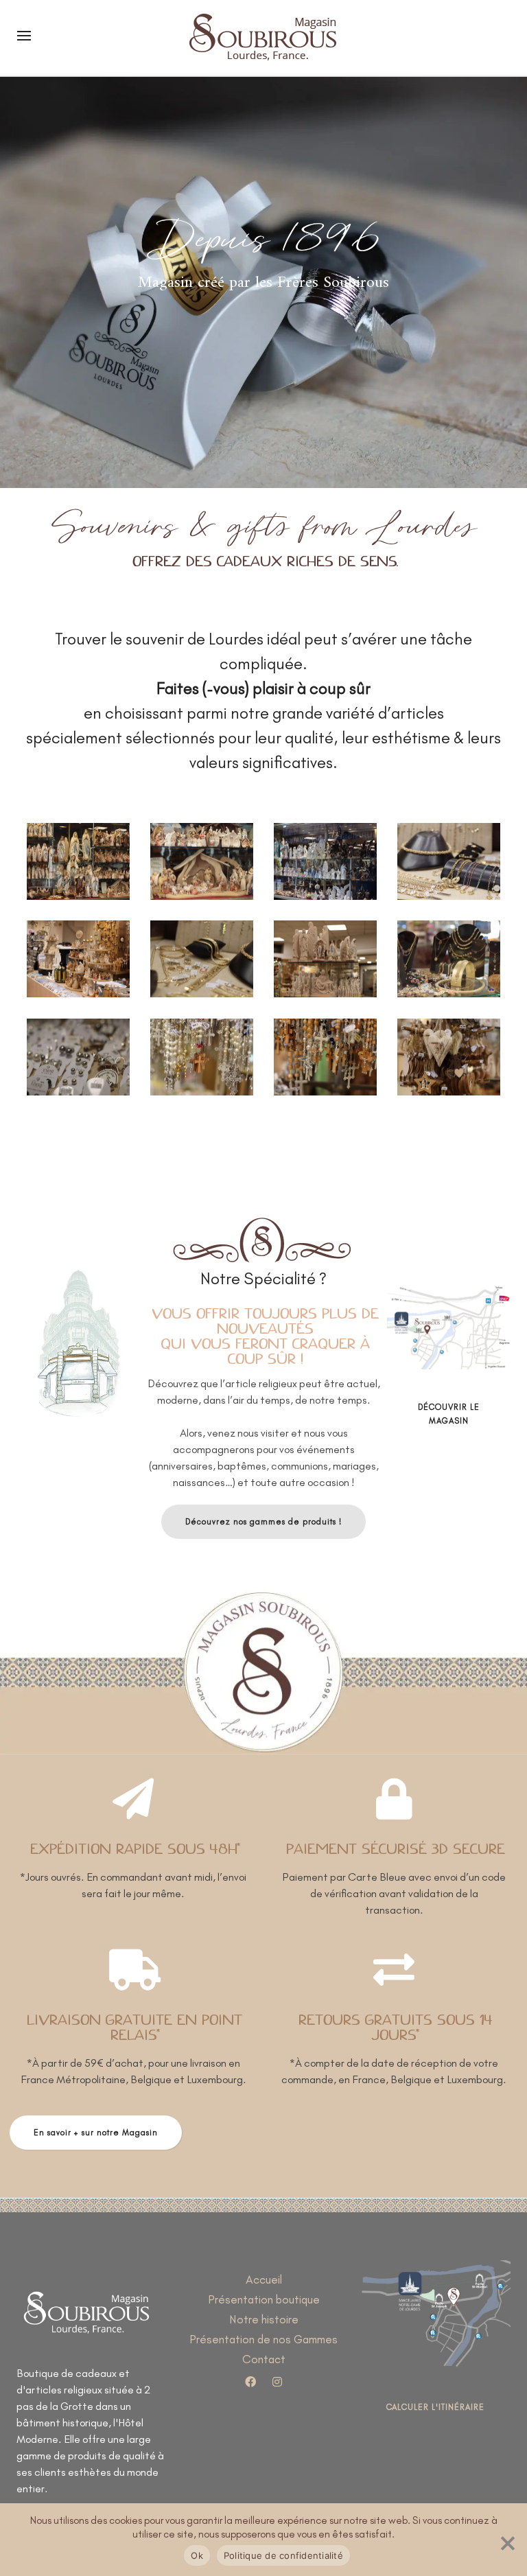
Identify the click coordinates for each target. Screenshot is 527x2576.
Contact (264, 2359)
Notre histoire (264, 2319)
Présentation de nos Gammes (263, 2339)
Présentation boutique (264, 2299)
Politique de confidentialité (283, 2555)
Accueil (264, 2279)
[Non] (506, 2540)
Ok (197, 2555)
